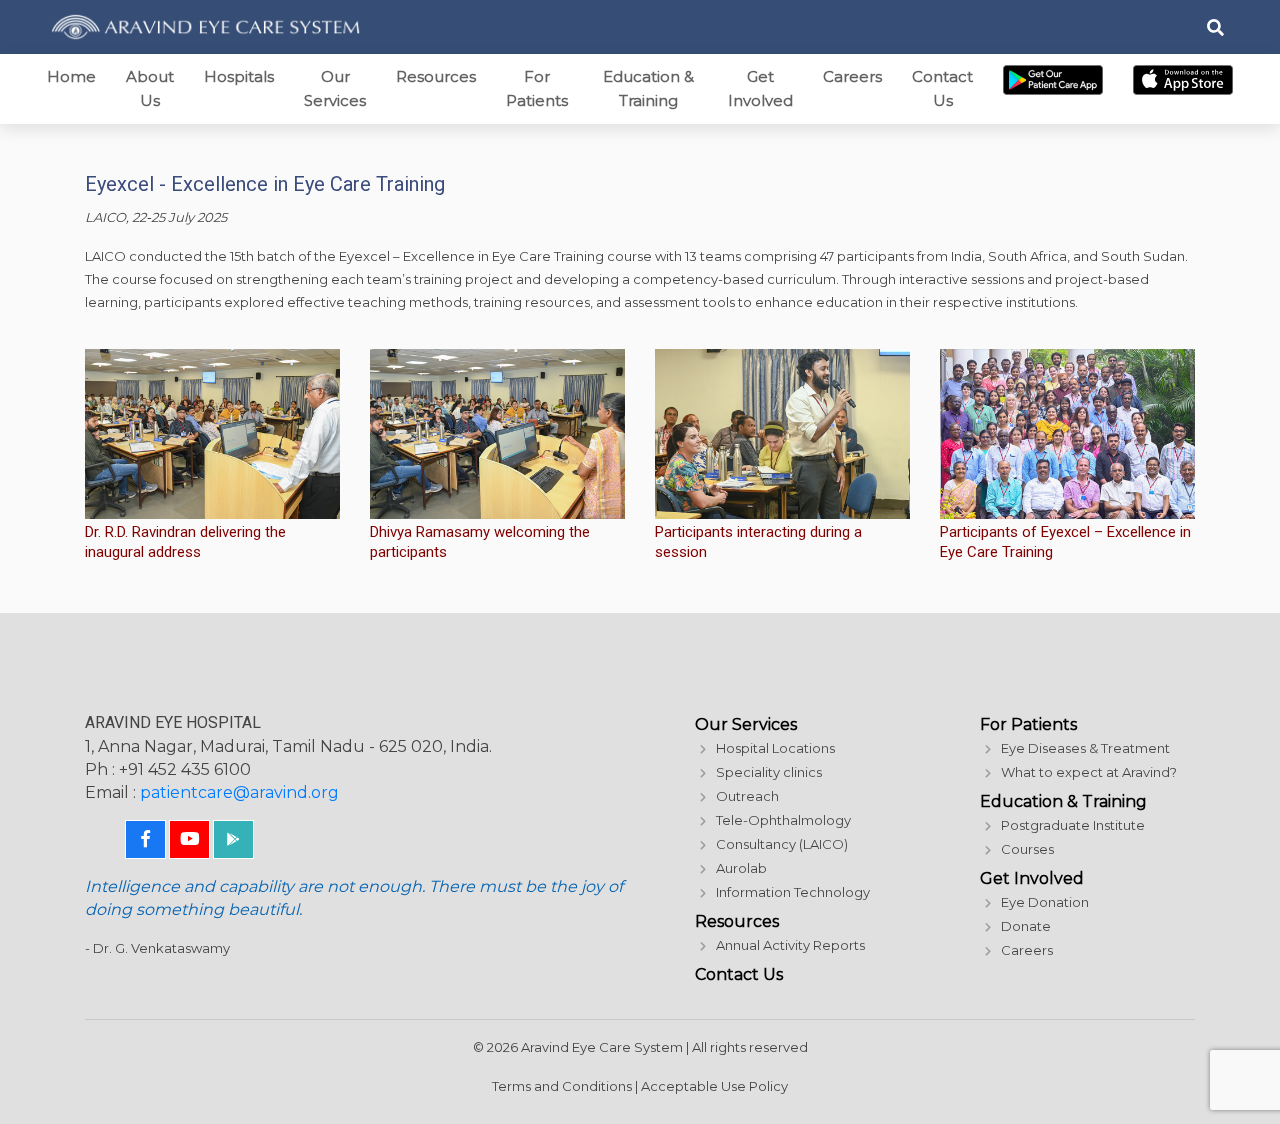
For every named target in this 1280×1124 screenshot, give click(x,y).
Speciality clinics (769, 772)
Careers (852, 76)
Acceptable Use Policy (714, 1086)
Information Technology (793, 892)
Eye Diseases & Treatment (1085, 748)
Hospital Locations (775, 748)
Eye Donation (1045, 902)
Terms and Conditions (562, 1086)
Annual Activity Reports (790, 945)
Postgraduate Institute (1073, 825)
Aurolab (741, 868)
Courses (1027, 849)
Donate (1026, 926)
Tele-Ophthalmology (783, 820)
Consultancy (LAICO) (782, 844)
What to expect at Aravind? (1089, 772)
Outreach (747, 796)
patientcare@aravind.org (239, 792)
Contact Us (942, 88)
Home (71, 76)
